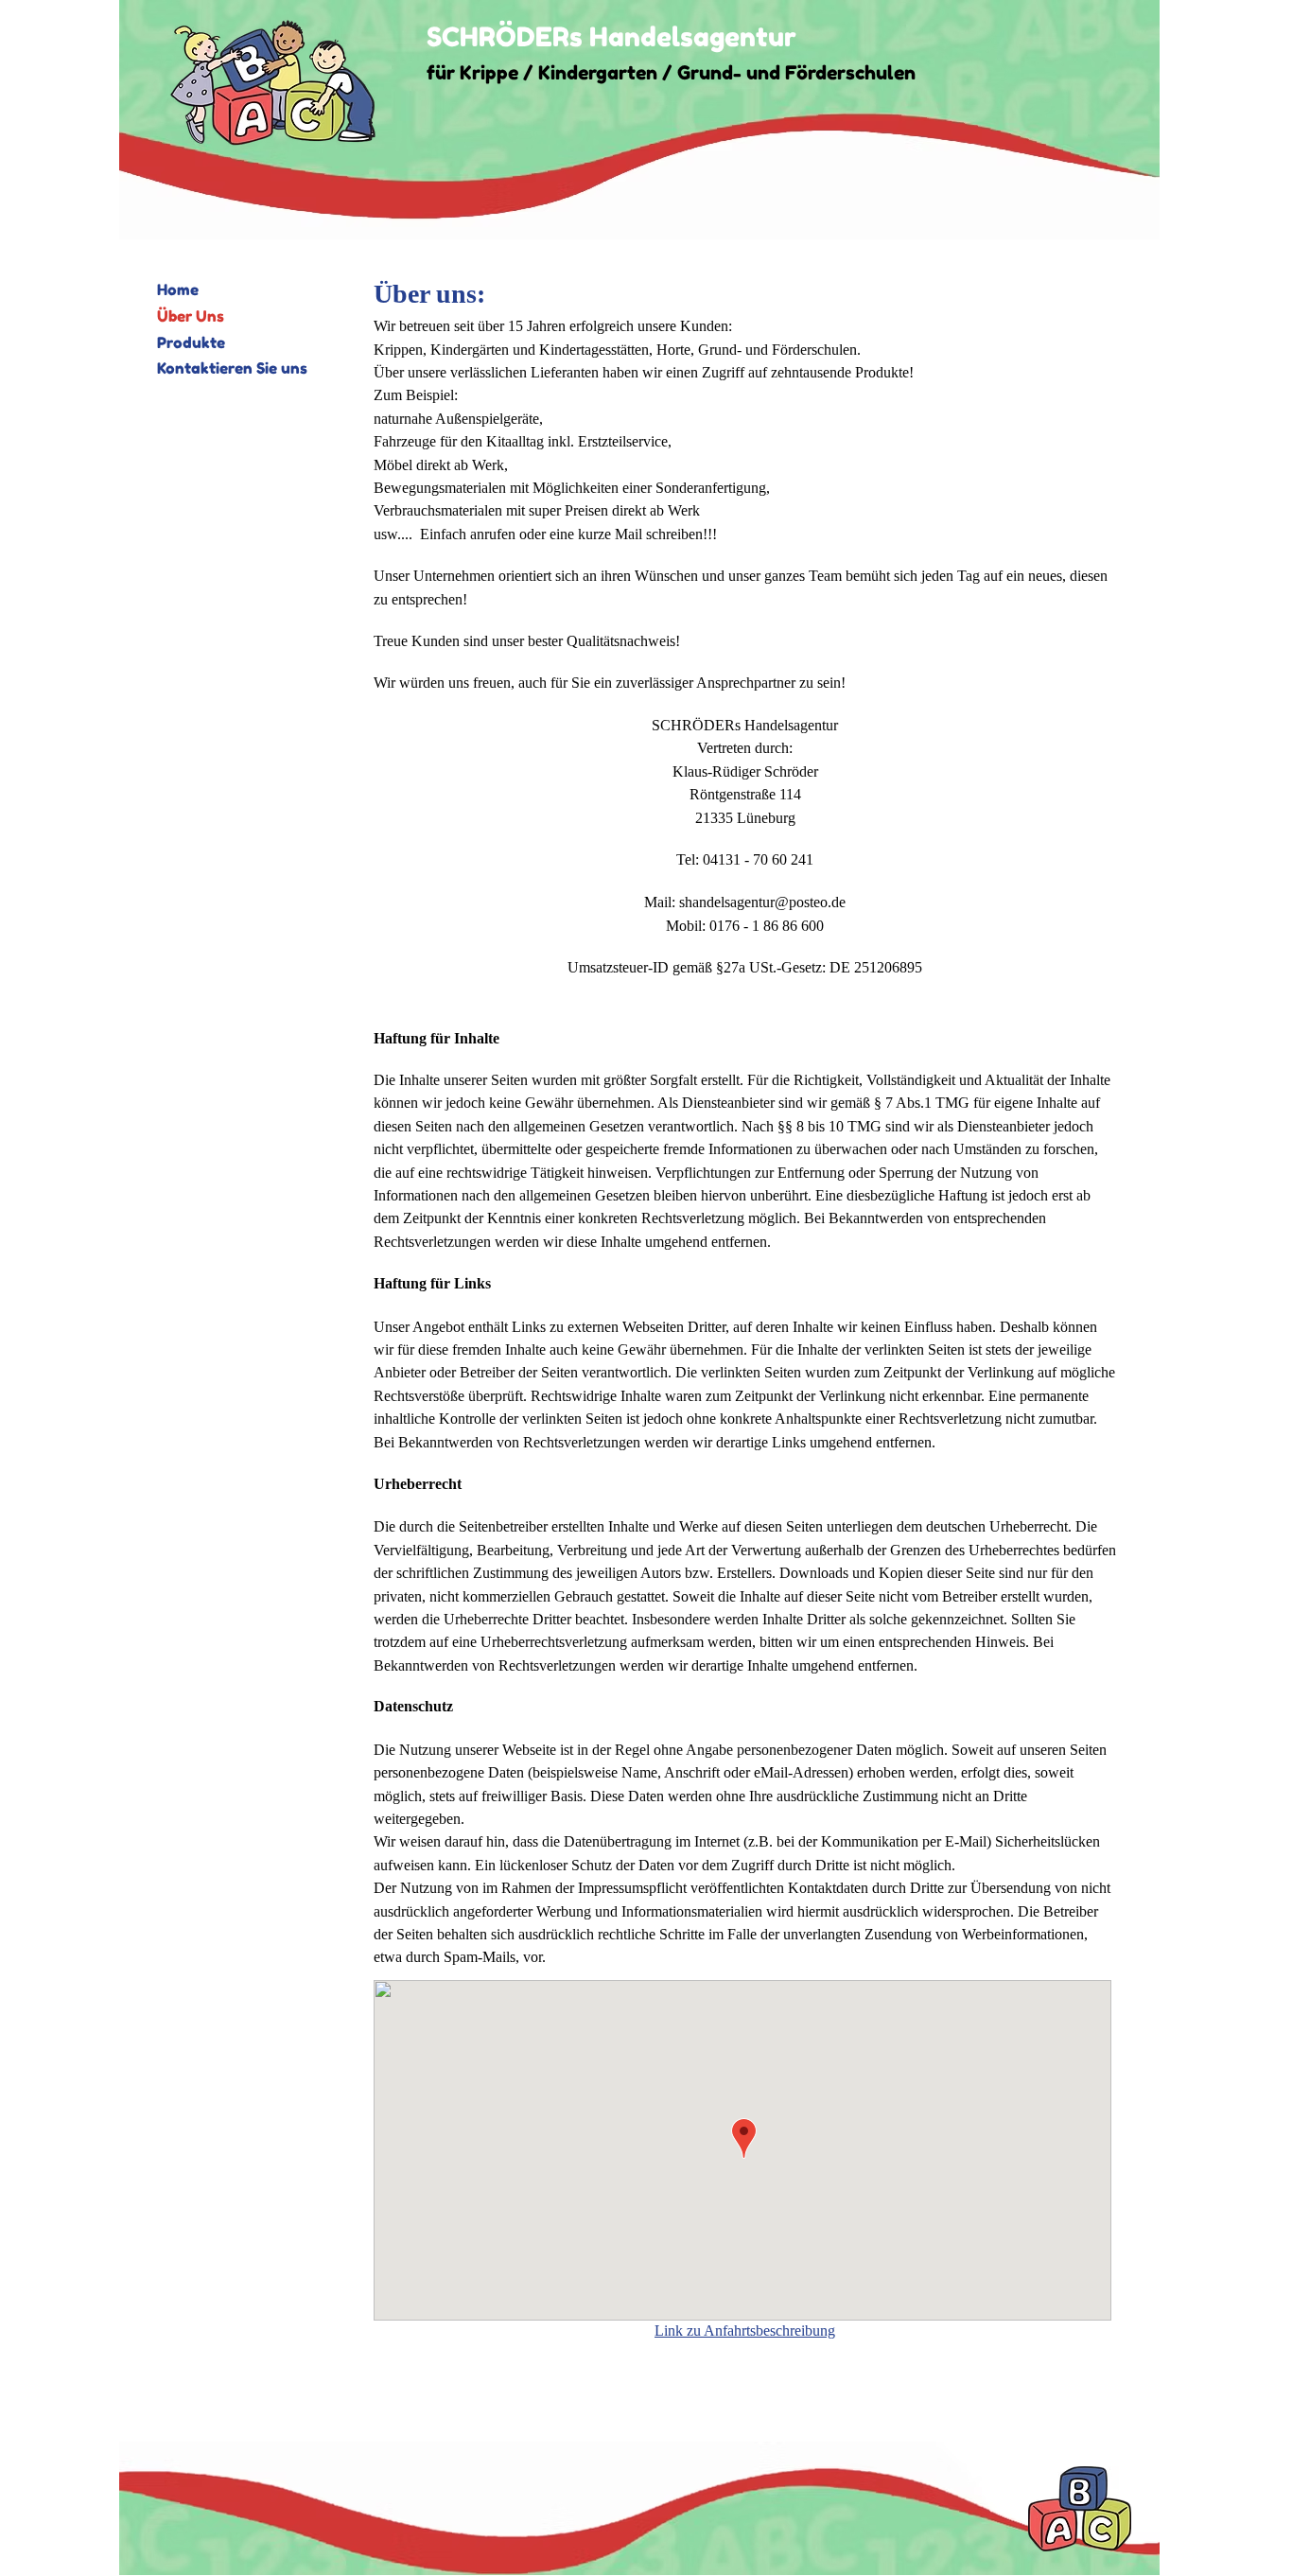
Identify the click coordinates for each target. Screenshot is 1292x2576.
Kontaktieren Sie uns (232, 368)
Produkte (191, 342)
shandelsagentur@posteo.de (762, 902)
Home (178, 289)
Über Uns (191, 316)
